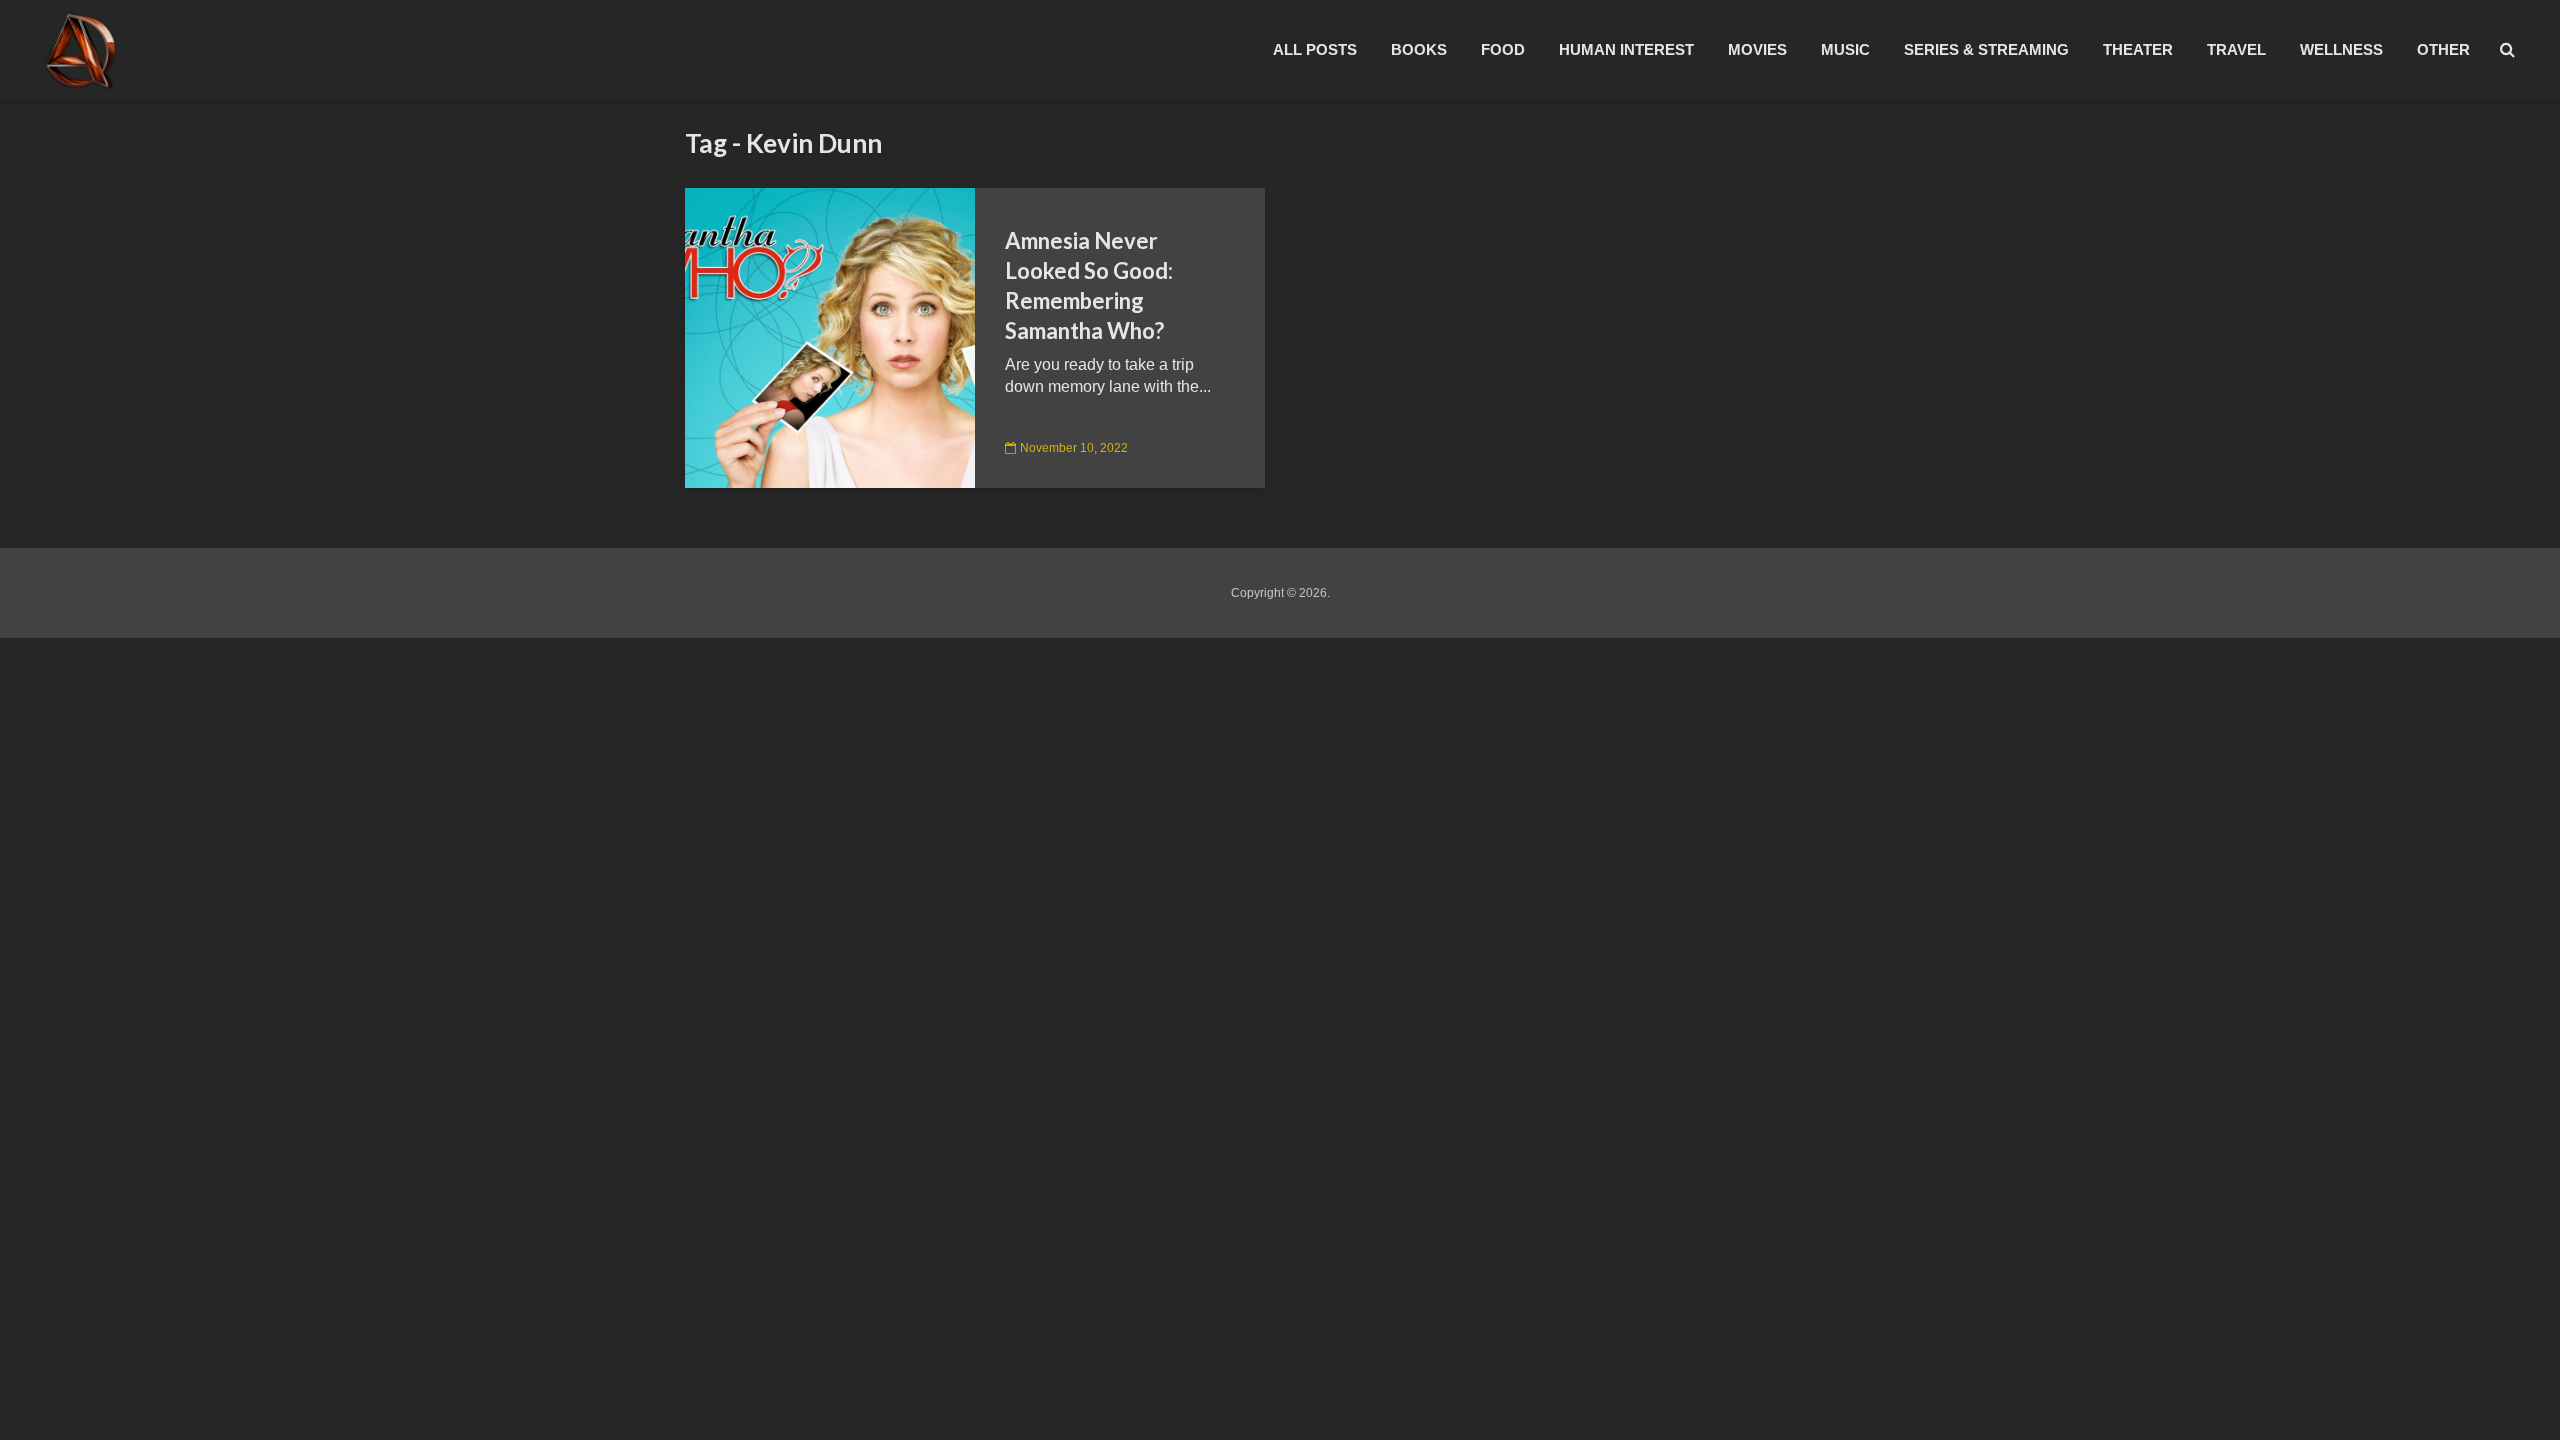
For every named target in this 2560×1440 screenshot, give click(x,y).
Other (2443, 49)
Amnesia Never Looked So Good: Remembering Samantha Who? (1089, 285)
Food (1503, 49)
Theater (2138, 49)
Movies (1757, 49)
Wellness (2341, 49)
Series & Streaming (1986, 49)
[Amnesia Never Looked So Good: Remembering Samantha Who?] (830, 336)
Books (1419, 49)
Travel (2236, 49)
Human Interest (1626, 49)
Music (1845, 49)
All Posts (1315, 49)
